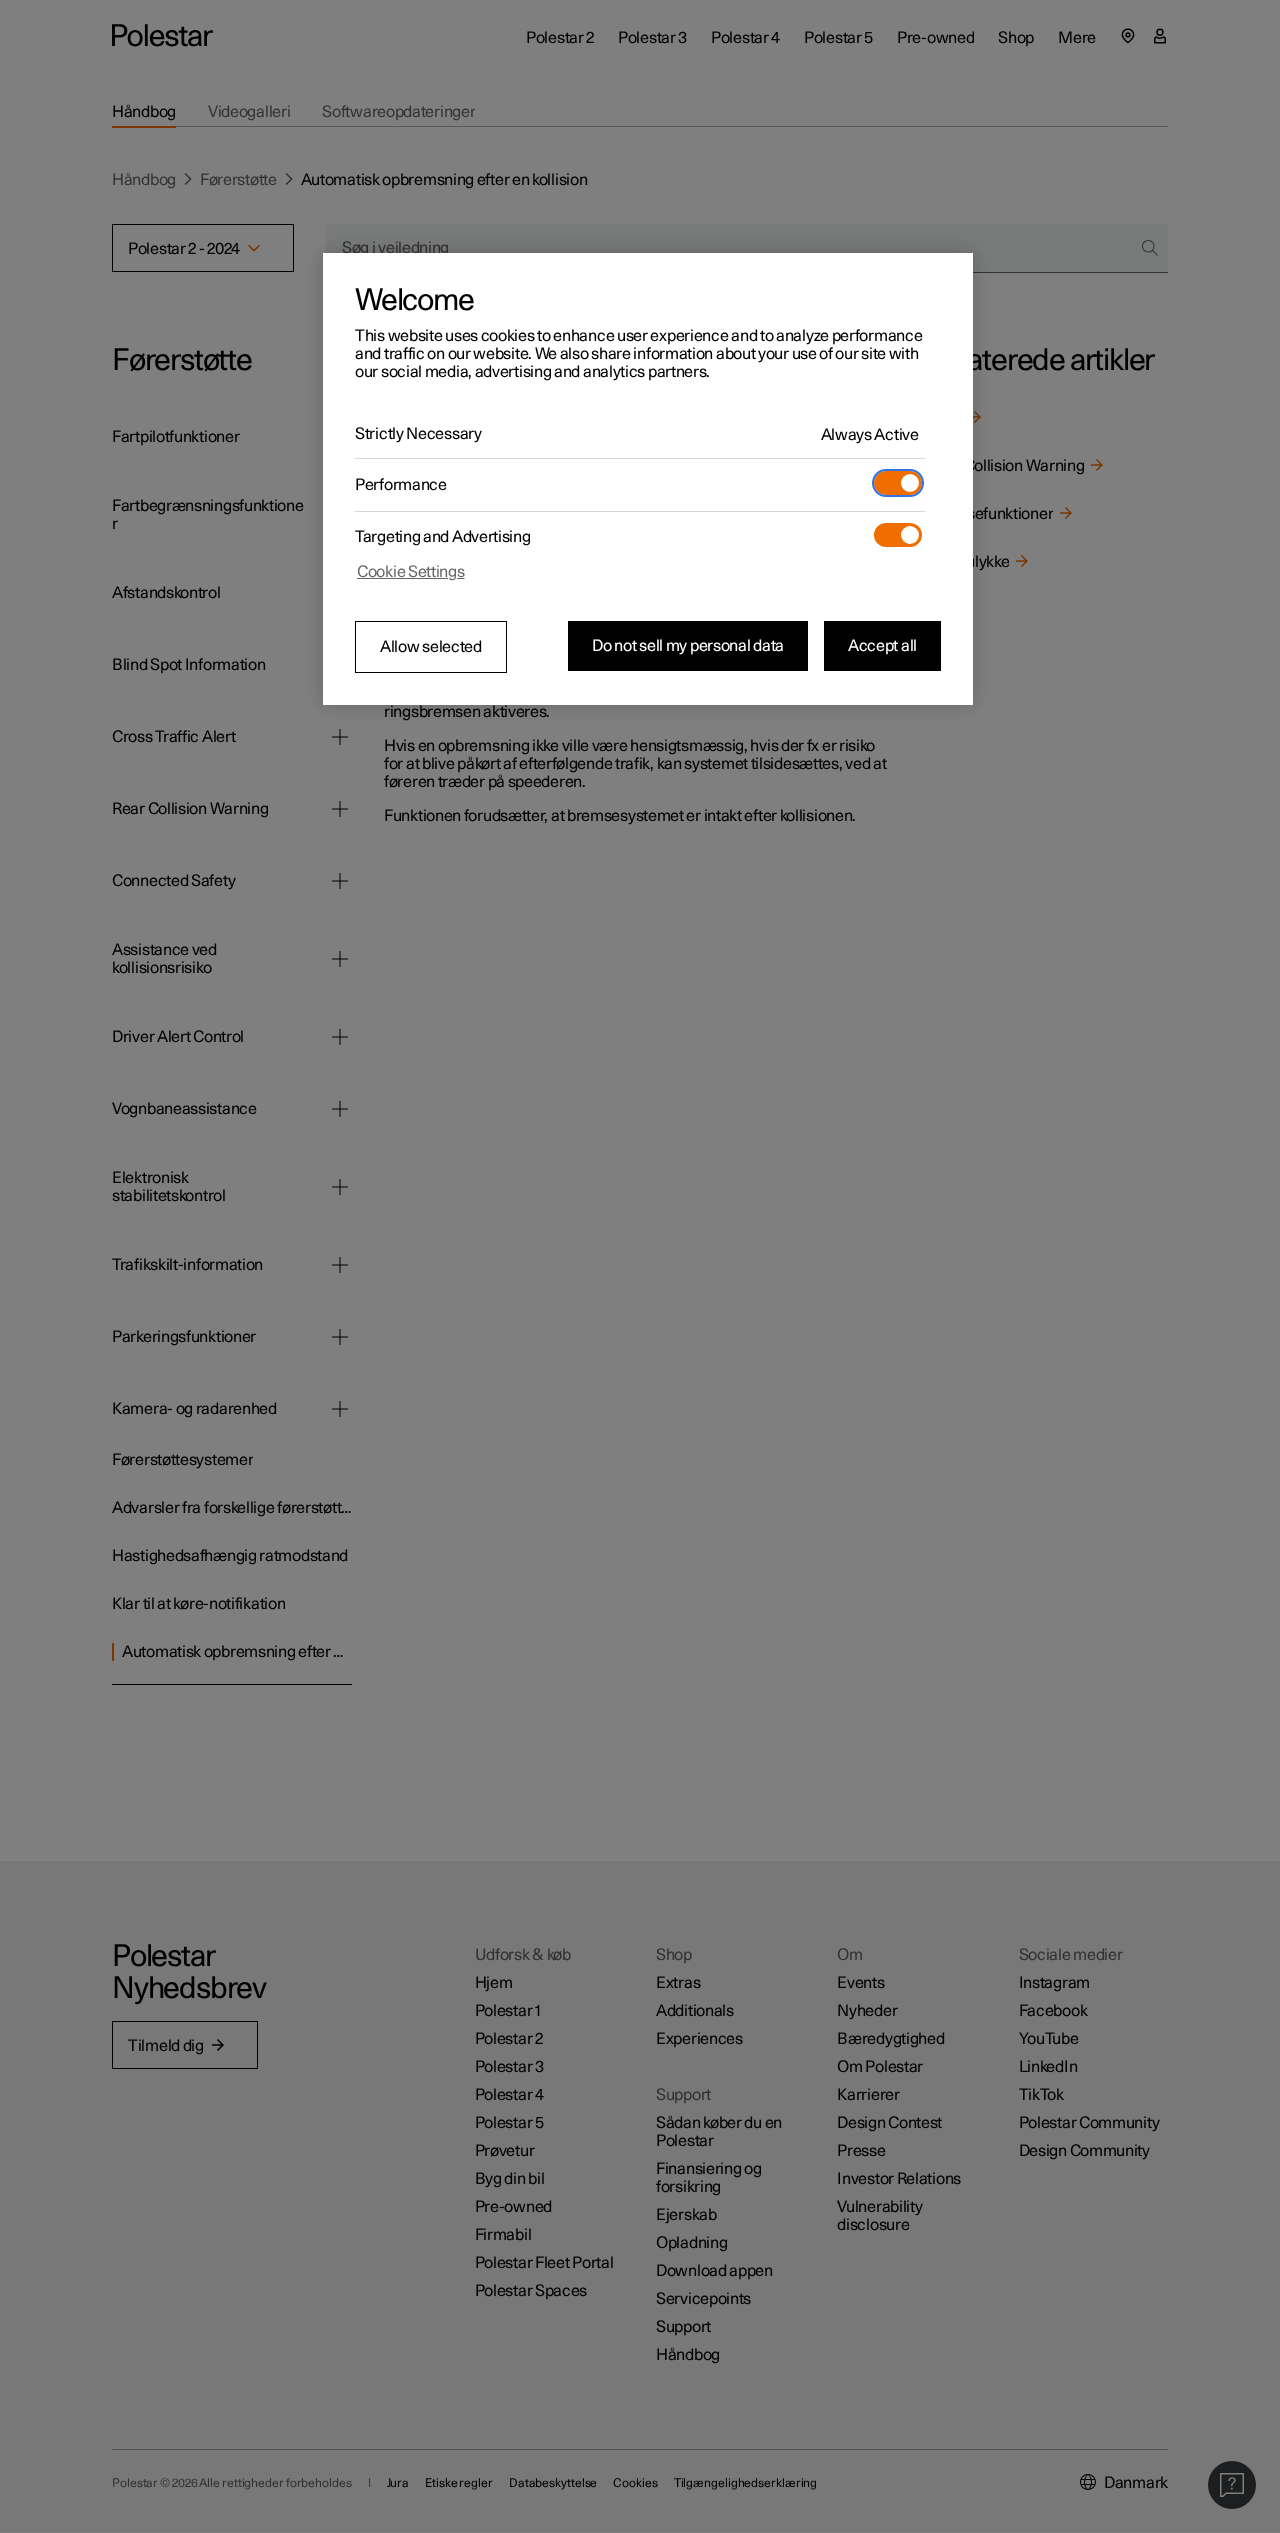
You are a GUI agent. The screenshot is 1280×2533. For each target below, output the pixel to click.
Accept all (882, 646)
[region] (648, 479)
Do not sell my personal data (688, 646)
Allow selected (431, 647)
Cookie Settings (411, 572)
